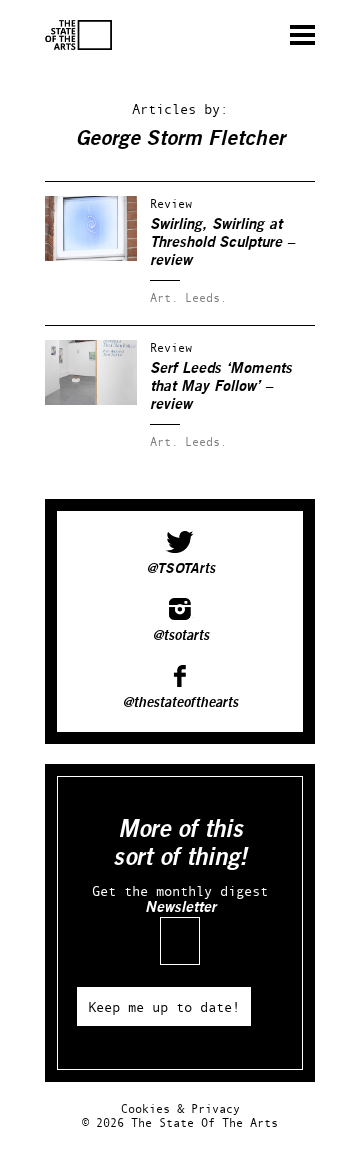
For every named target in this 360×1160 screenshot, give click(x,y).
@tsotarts (180, 636)
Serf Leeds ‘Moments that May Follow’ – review (221, 386)
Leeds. (206, 297)
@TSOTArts (180, 569)
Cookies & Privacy (180, 1108)
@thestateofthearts (180, 703)
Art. (164, 297)
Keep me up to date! (164, 1006)
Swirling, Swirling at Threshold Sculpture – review (222, 242)
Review (171, 203)
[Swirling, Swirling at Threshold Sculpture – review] (91, 256)
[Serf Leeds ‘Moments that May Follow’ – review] (91, 400)
